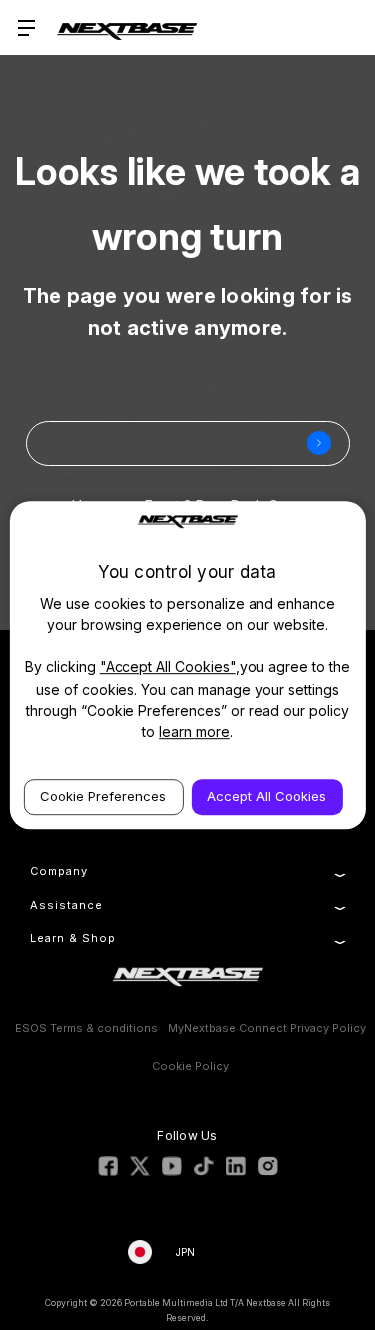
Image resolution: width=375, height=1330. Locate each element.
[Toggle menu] (27, 27)
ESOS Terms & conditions (86, 1028)
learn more (194, 731)
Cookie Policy (190, 1066)
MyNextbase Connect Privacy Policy (267, 1028)
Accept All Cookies (266, 796)
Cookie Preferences (103, 796)
